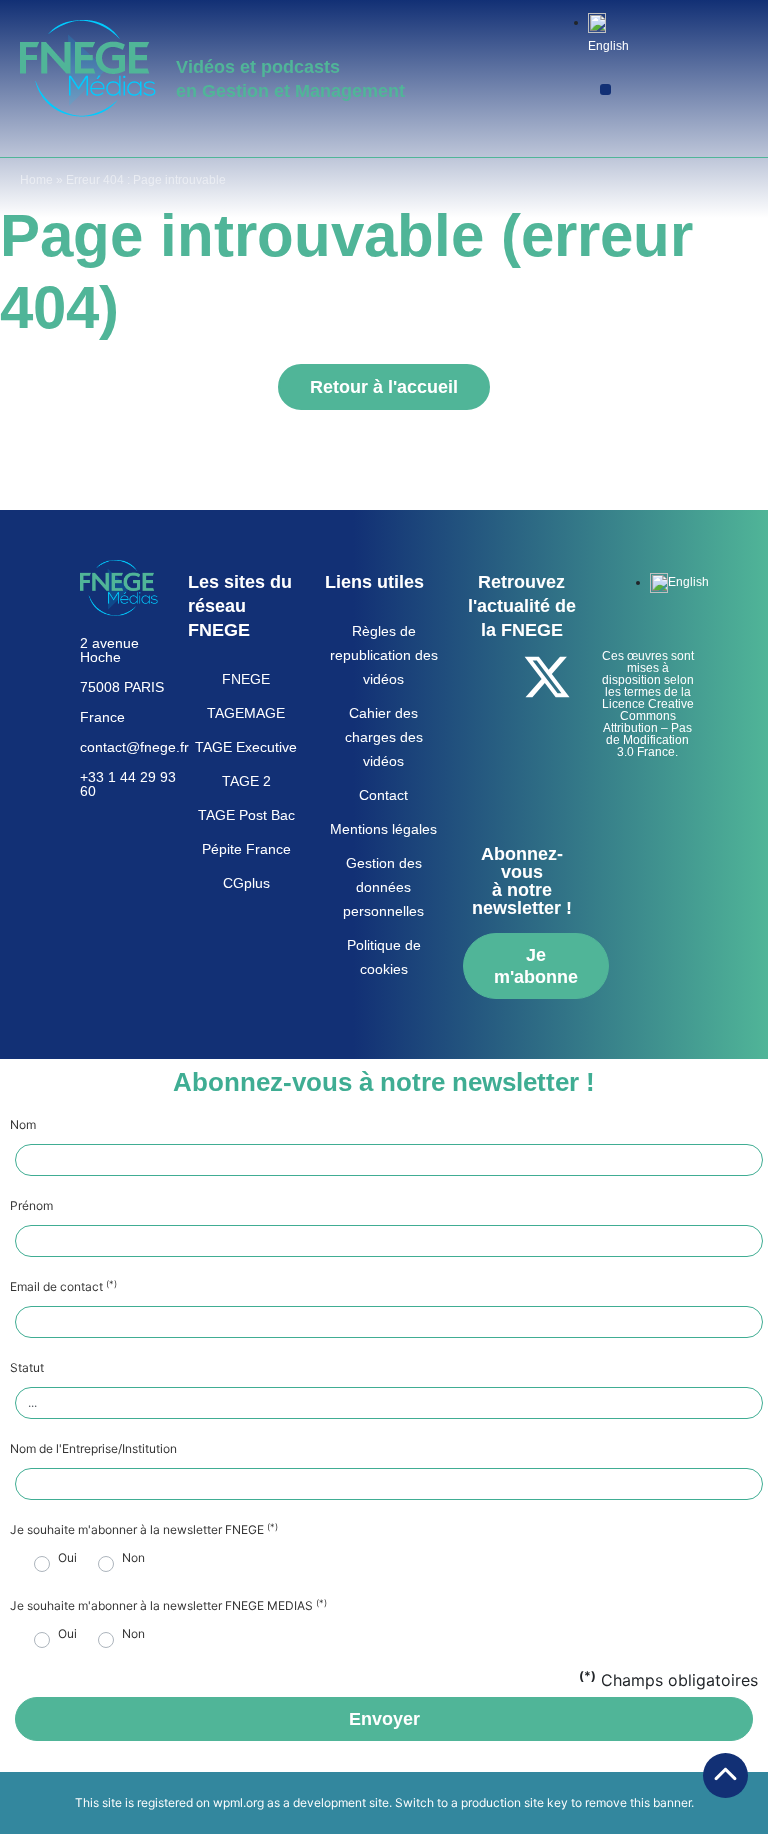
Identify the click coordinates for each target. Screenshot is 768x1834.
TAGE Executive (246, 747)
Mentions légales (383, 829)
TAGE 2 (246, 781)
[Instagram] (519, 789)
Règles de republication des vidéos (384, 655)
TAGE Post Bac (246, 815)
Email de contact (63, 1287)
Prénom (31, 1206)
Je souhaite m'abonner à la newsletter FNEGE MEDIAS (168, 1606)
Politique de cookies (384, 957)
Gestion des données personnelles (383, 887)
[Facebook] (492, 677)
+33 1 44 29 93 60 (128, 784)
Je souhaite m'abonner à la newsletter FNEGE (144, 1530)
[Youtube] (492, 733)
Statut (27, 1368)
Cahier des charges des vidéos (384, 737)
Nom (23, 1125)
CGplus (246, 883)
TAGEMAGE (246, 713)
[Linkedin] (547, 733)
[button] (605, 89)
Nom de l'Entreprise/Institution (93, 1449)
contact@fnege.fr (134, 747)
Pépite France (246, 849)
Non (133, 1558)
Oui (67, 1558)
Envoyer (384, 1719)
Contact (383, 795)
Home (36, 180)
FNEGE (246, 679)
